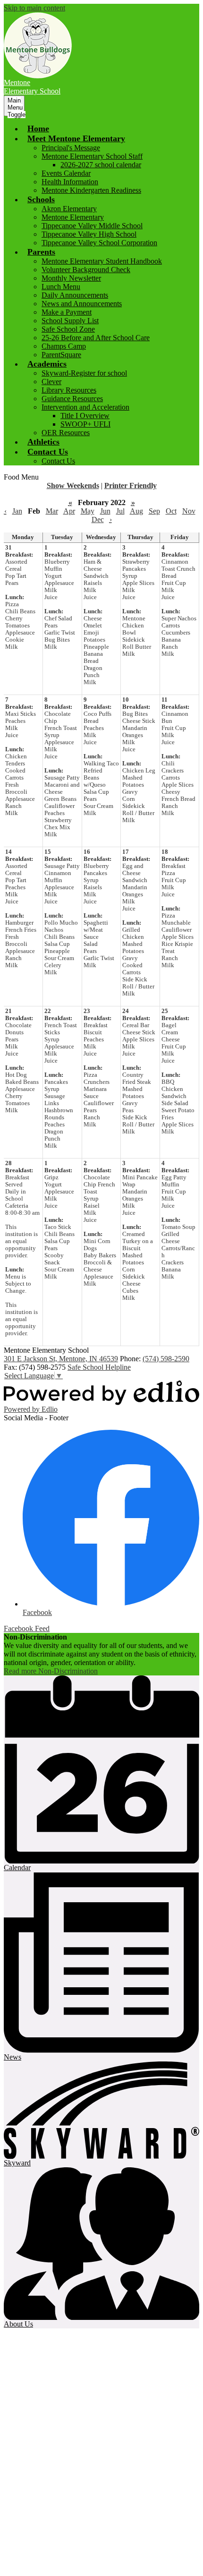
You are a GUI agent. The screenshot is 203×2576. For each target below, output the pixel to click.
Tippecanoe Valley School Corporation (99, 243)
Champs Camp (64, 346)
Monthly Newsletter (71, 278)
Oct (171, 511)
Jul (120, 511)
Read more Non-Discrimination (51, 1671)
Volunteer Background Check (86, 270)
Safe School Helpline (99, 1367)
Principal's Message (71, 148)
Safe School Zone (68, 329)
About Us (18, 2324)
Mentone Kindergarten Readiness (91, 190)
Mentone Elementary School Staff (92, 156)
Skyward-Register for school (84, 373)
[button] (76, 138)
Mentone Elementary (73, 217)
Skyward (17, 2163)
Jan (17, 511)
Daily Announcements (75, 295)
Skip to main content (34, 8)
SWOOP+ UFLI (85, 424)
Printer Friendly (131, 485)
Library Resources (69, 390)
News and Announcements (82, 304)
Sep (154, 511)
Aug (136, 511)
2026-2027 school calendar (101, 165)
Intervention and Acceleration (85, 407)
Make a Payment (67, 312)
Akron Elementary (69, 209)
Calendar (17, 1868)
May (88, 511)
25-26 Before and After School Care (96, 338)
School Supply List (70, 321)
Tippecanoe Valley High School (89, 234)
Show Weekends (73, 485)
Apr (69, 511)
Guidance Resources (72, 399)
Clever (51, 382)
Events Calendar (66, 173)
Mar (52, 511)
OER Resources (66, 433)
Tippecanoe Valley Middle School (92, 226)
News (13, 2057)
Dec (98, 519)
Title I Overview (85, 416)
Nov (189, 511)
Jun (105, 511)
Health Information (70, 182)
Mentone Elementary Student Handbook (102, 261)
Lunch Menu (61, 287)
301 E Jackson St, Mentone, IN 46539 (61, 1359)
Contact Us (58, 461)
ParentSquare (61, 355)
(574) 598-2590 (166, 1359)
